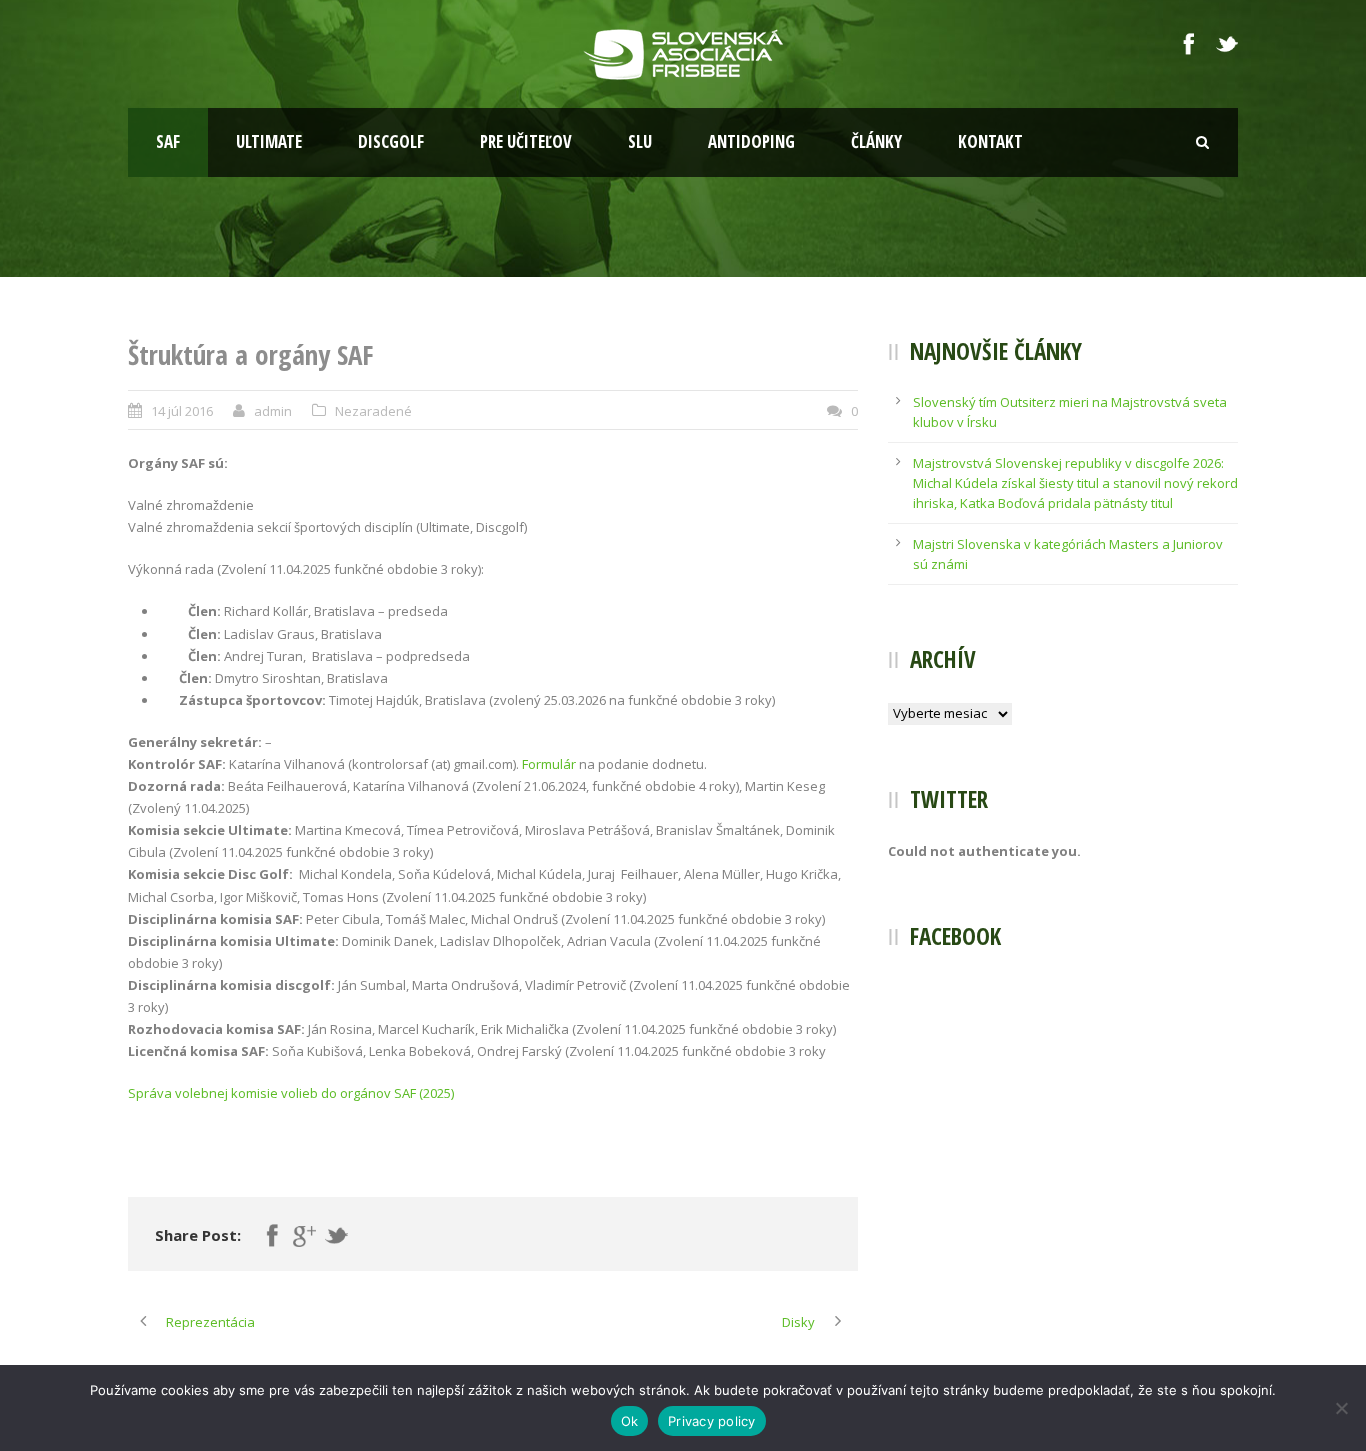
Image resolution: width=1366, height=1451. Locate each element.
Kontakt (990, 141)
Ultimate (269, 141)
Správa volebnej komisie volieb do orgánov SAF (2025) (291, 1093)
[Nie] (1341, 1408)
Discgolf (391, 141)
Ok (630, 1421)
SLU (640, 141)
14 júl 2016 (182, 411)
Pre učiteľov (526, 141)
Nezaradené (373, 411)
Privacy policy (712, 1421)
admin (273, 411)
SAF (168, 141)
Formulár (549, 764)
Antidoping (751, 141)
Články (876, 141)
